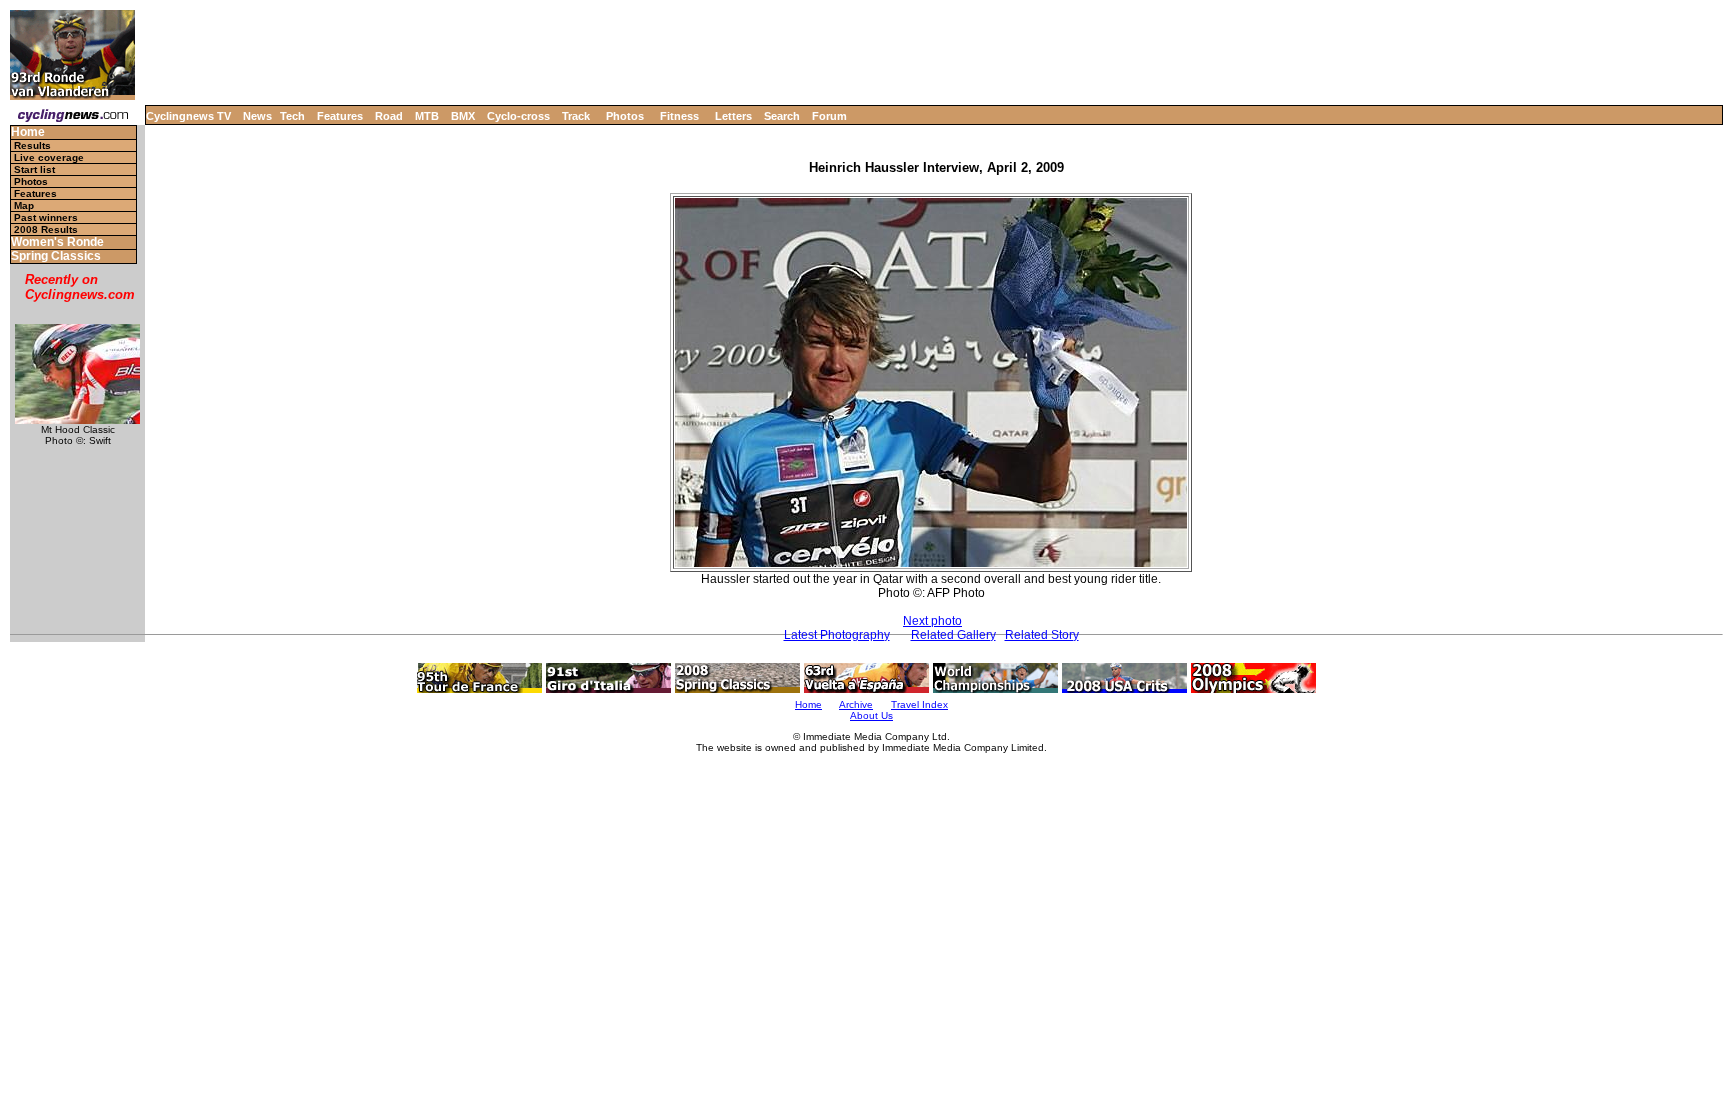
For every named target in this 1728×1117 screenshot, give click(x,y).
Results (32, 145)
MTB (427, 116)
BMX (463, 116)
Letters (733, 116)
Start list (34, 169)
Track (576, 116)
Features (340, 116)
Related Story (1042, 635)
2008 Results (46, 229)
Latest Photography (837, 635)
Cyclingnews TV (188, 116)
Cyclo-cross (518, 116)
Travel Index (919, 704)
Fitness (679, 116)
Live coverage (49, 157)
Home (28, 132)
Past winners (46, 217)
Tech (292, 116)
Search (782, 116)
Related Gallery (953, 635)
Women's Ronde (57, 242)
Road (389, 116)
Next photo (932, 621)
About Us (871, 715)
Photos (625, 116)
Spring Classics (56, 256)
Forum (829, 116)
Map (24, 205)
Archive (856, 704)
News (257, 116)
